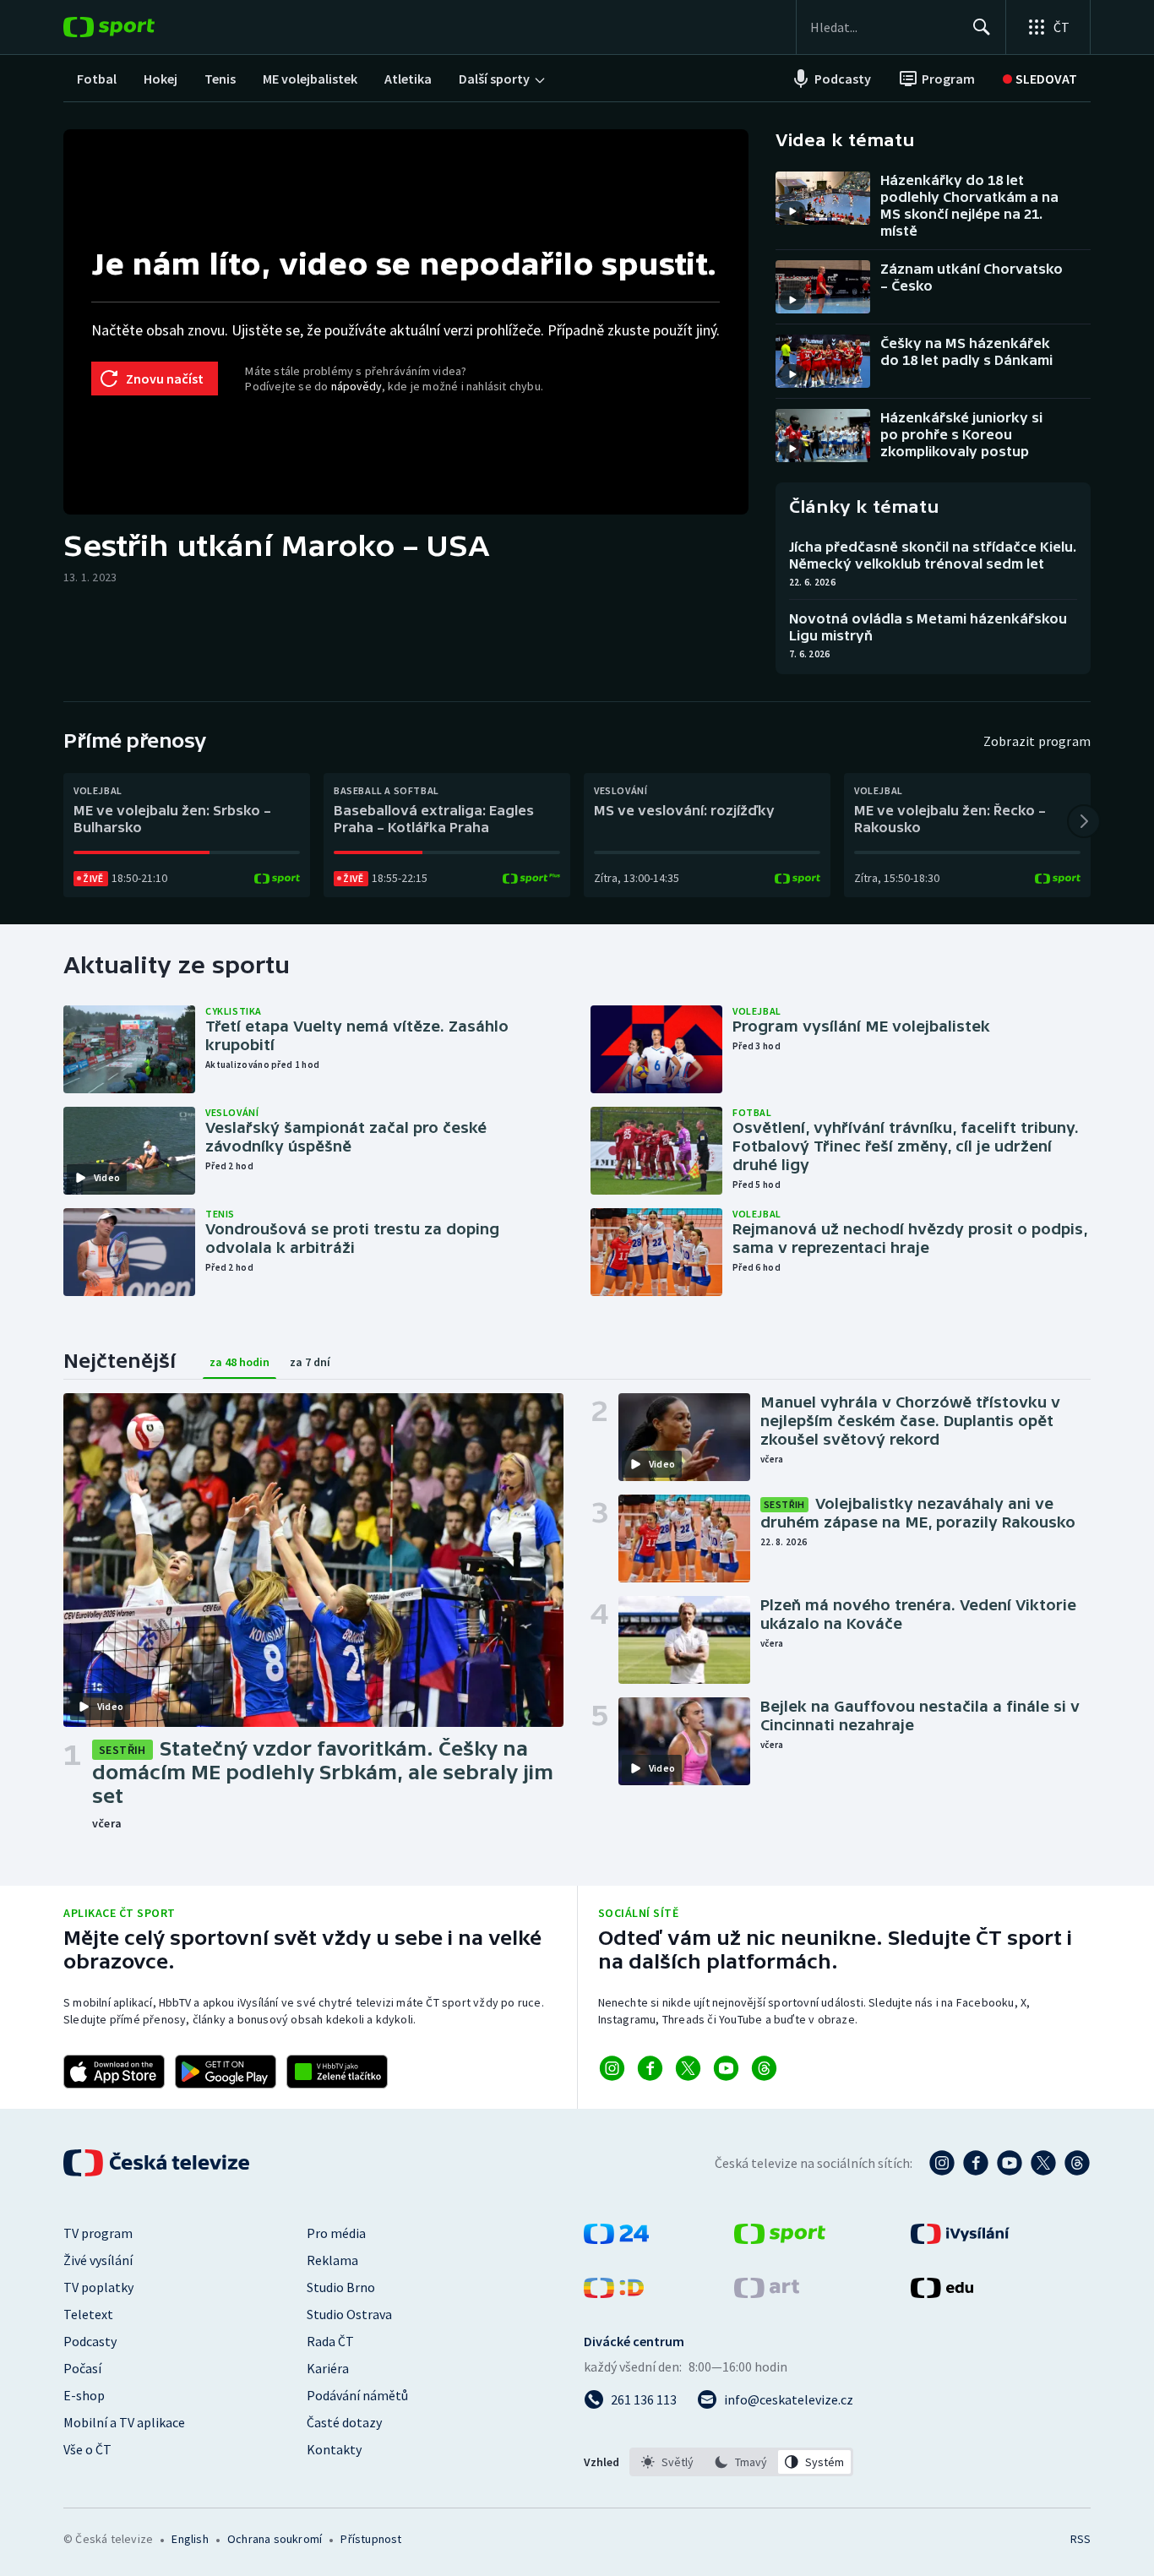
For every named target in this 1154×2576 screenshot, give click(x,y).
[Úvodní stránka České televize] (158, 2163)
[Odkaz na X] (688, 2068)
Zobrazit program (1037, 741)
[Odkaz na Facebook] (650, 2068)
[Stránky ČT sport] (780, 2239)
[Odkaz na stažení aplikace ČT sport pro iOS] (114, 2072)
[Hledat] (982, 27)
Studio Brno (341, 2287)
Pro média (336, 2233)
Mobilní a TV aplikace (124, 2422)
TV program (98, 2233)
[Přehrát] (792, 211)
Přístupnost (371, 2539)
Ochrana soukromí (275, 2539)
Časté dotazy (344, 2422)
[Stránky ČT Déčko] (614, 2293)
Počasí (82, 2368)
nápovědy (357, 386)
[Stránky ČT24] (616, 2239)
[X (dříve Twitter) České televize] (1043, 2163)
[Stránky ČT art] (767, 2293)
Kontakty (334, 2449)
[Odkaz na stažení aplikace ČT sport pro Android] (226, 2072)
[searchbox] (884, 27)
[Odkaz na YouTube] (726, 2068)
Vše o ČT (87, 2449)
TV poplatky (98, 2287)
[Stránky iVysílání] (960, 2239)
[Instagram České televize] (942, 2163)
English (190, 2539)
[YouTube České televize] (1010, 2163)
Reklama (332, 2260)
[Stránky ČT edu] (942, 2293)
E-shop (84, 2395)
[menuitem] (97, 79)
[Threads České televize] (1077, 2163)
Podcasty (90, 2341)
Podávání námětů (357, 2395)
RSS (1081, 2539)
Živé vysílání (98, 2260)
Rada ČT (330, 2341)
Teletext (88, 2314)
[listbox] (741, 2462)
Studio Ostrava (349, 2314)
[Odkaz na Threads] (764, 2068)
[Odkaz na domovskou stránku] (134, 27)
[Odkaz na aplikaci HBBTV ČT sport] (337, 2072)
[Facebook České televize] (976, 2163)
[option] (668, 2462)
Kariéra (328, 2368)
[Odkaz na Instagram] (612, 2068)
